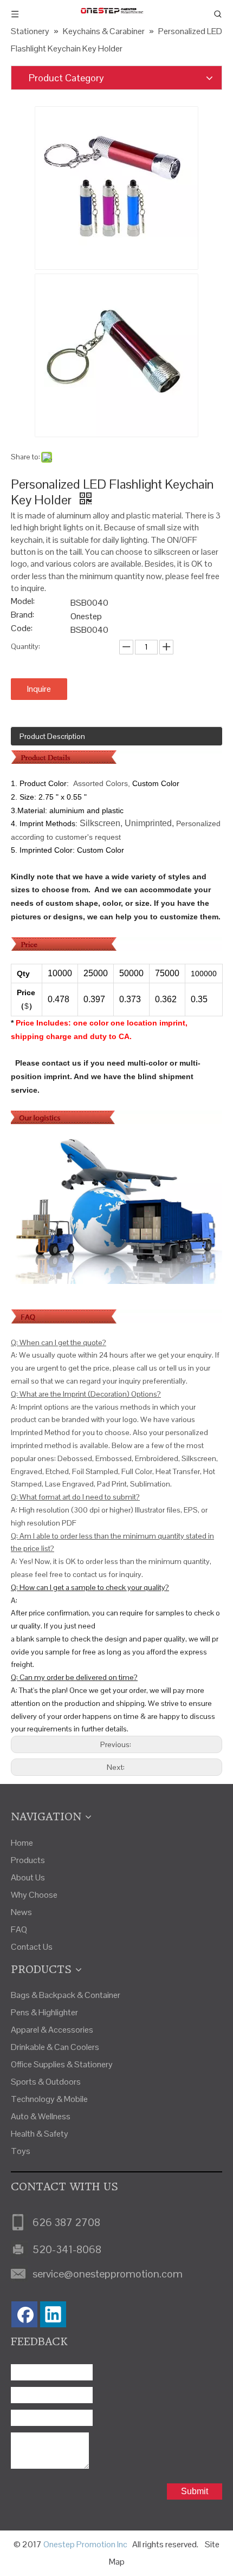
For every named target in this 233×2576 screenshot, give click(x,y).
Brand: (22, 616)
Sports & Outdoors (46, 2082)
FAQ (19, 1929)
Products (28, 1860)
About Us (28, 1877)
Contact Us (32, 1947)
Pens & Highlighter (44, 2012)
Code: (22, 629)
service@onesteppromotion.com (108, 2274)
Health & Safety (40, 2134)
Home (22, 1843)
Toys (21, 2151)
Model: (23, 602)
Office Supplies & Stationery (62, 2064)
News (21, 1912)
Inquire (39, 689)
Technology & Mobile (49, 2099)
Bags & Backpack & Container (66, 1995)
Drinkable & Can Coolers (55, 2047)
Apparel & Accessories (52, 2030)
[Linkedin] (53, 2314)
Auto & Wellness (41, 2116)
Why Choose (34, 1895)
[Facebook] (24, 2314)
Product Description (52, 736)
